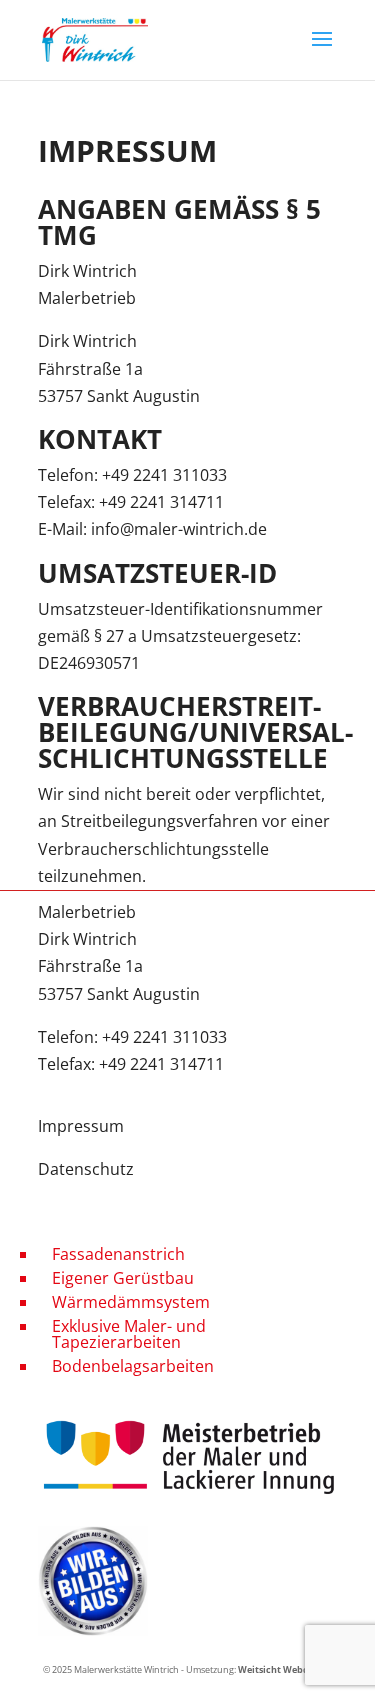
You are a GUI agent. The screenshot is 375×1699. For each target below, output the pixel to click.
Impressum (81, 1126)
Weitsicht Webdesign (285, 1669)
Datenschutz (86, 1169)
